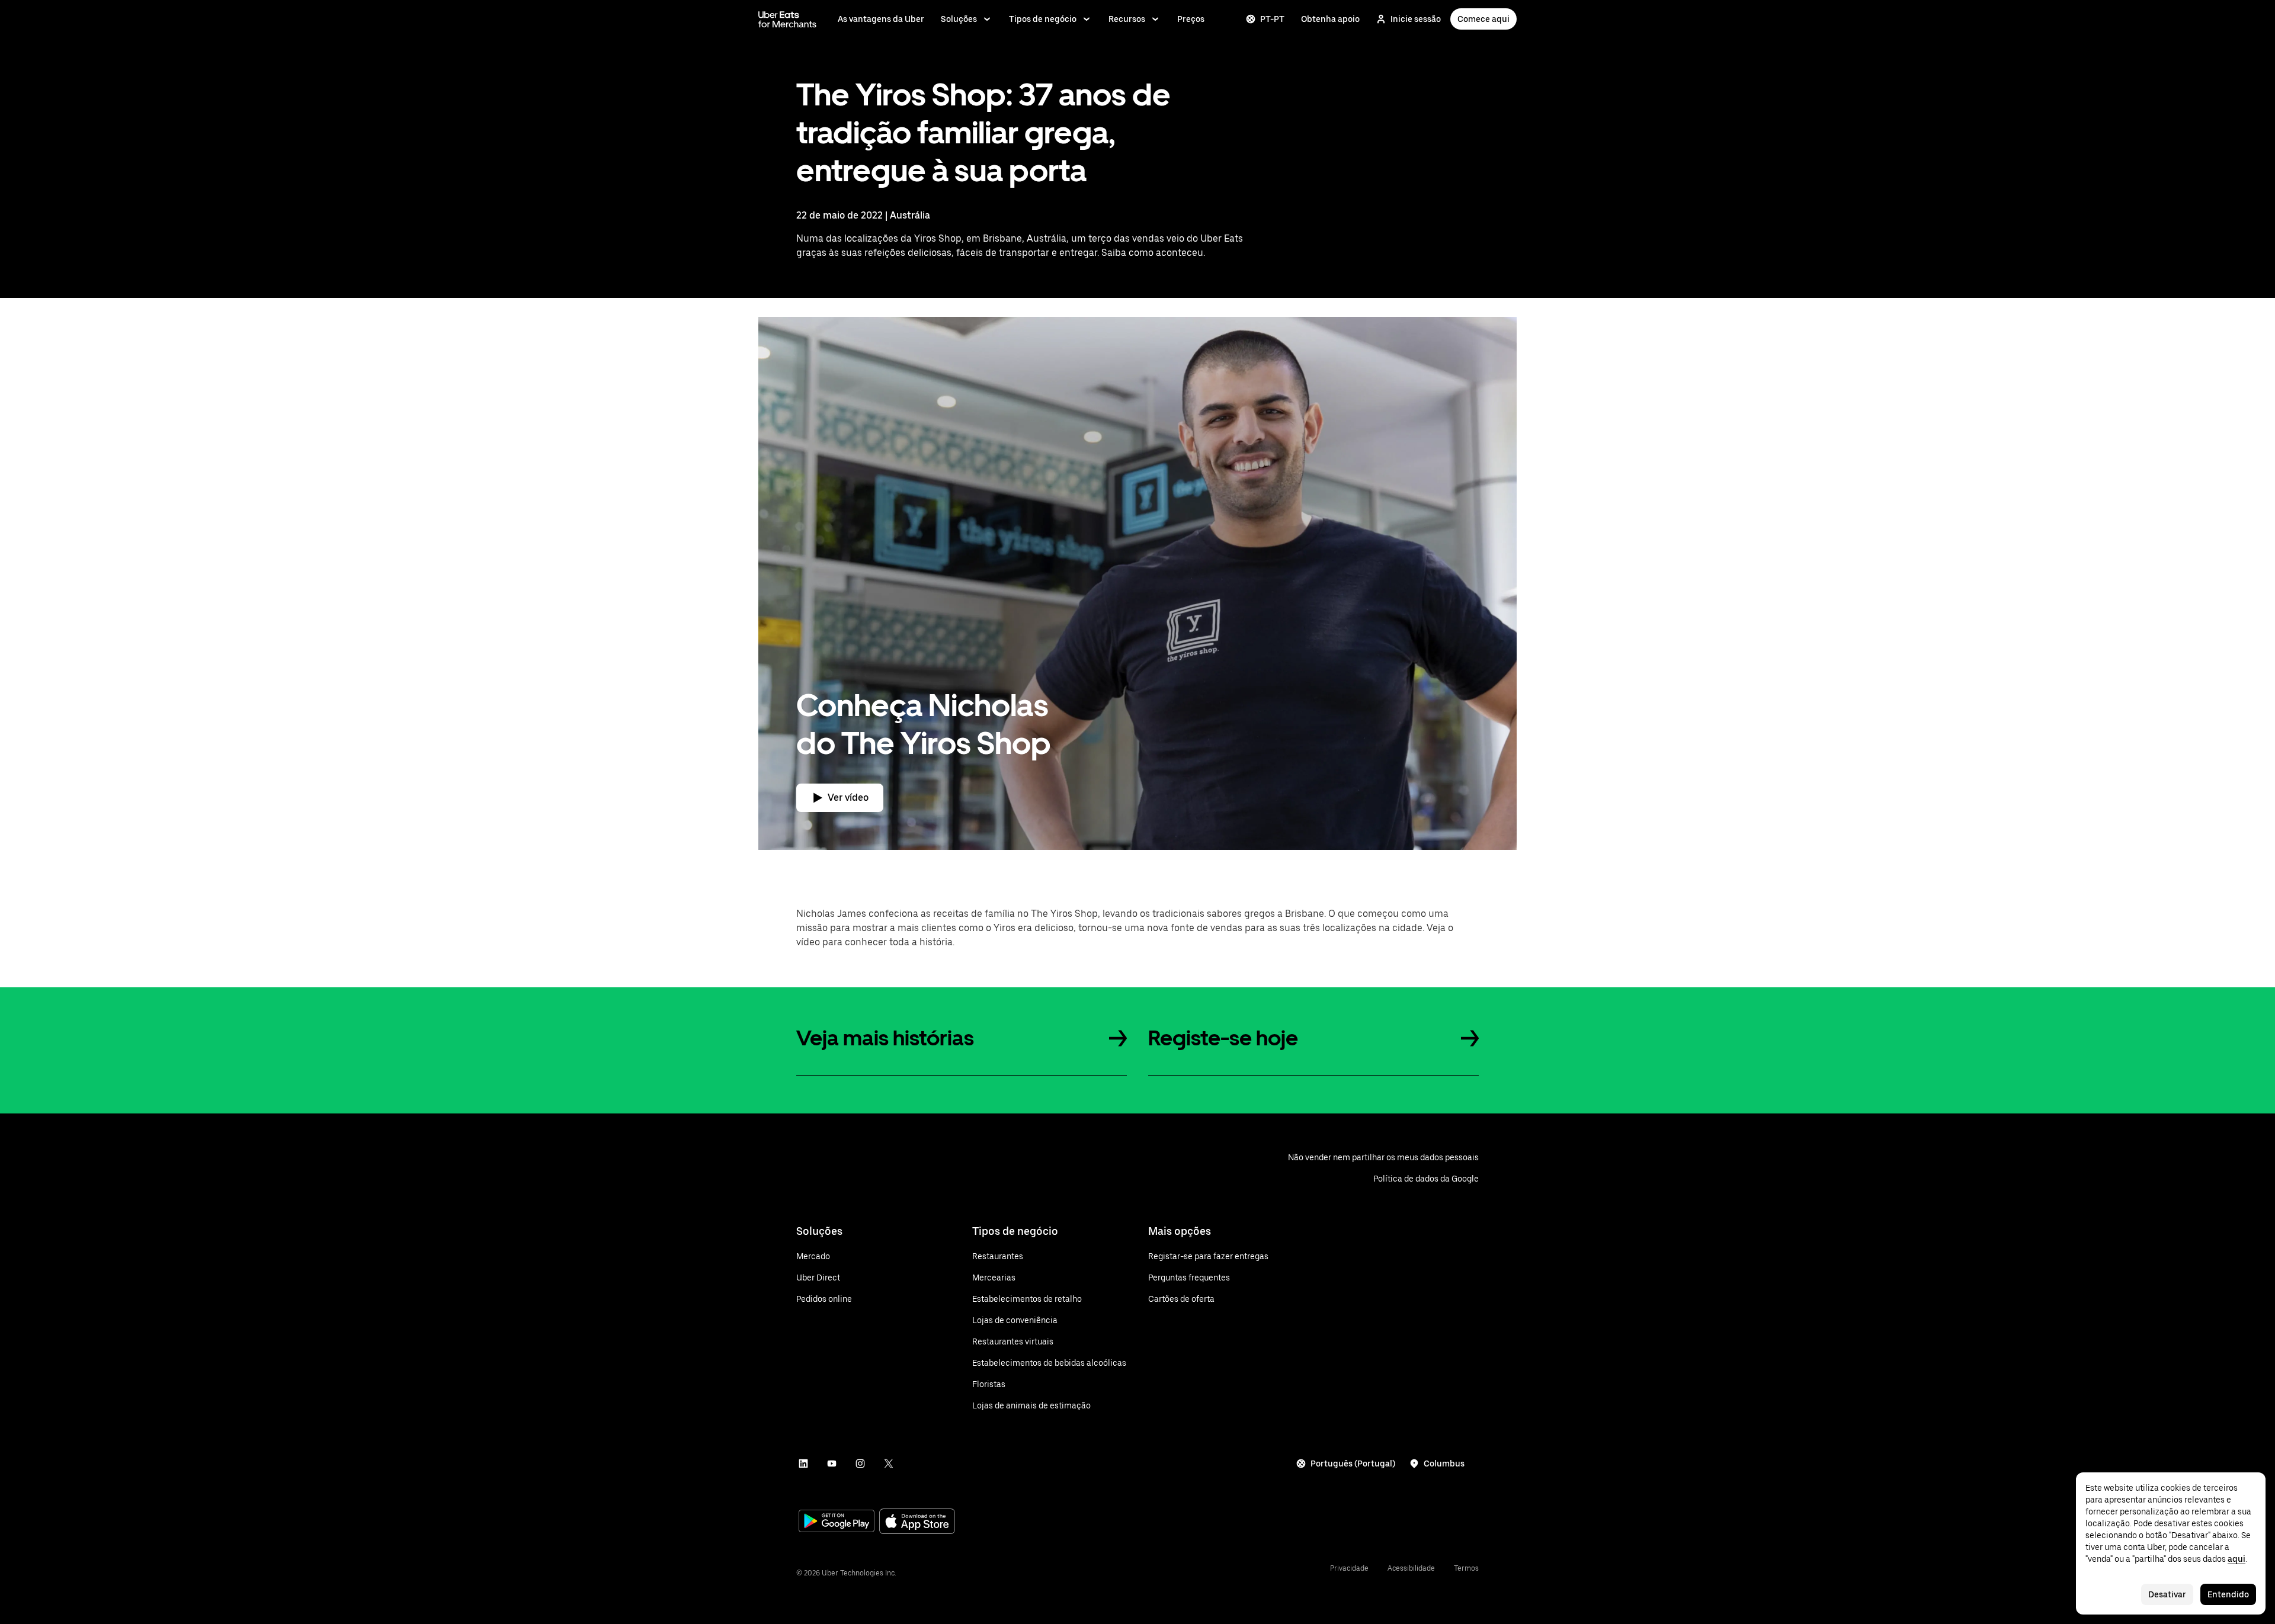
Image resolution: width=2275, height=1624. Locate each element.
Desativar (2167, 1594)
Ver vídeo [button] (848, 797)
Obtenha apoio (1330, 19)
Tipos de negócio (1043, 19)
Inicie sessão (1416, 19)
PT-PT (1272, 19)
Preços (1191, 19)
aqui (2236, 1559)
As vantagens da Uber (881, 19)
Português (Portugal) (1353, 1463)
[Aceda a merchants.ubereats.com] (787, 19)
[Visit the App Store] (917, 1522)
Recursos (1127, 19)
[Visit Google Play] (837, 1522)
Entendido (2228, 1594)
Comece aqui (1483, 19)
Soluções (959, 19)
